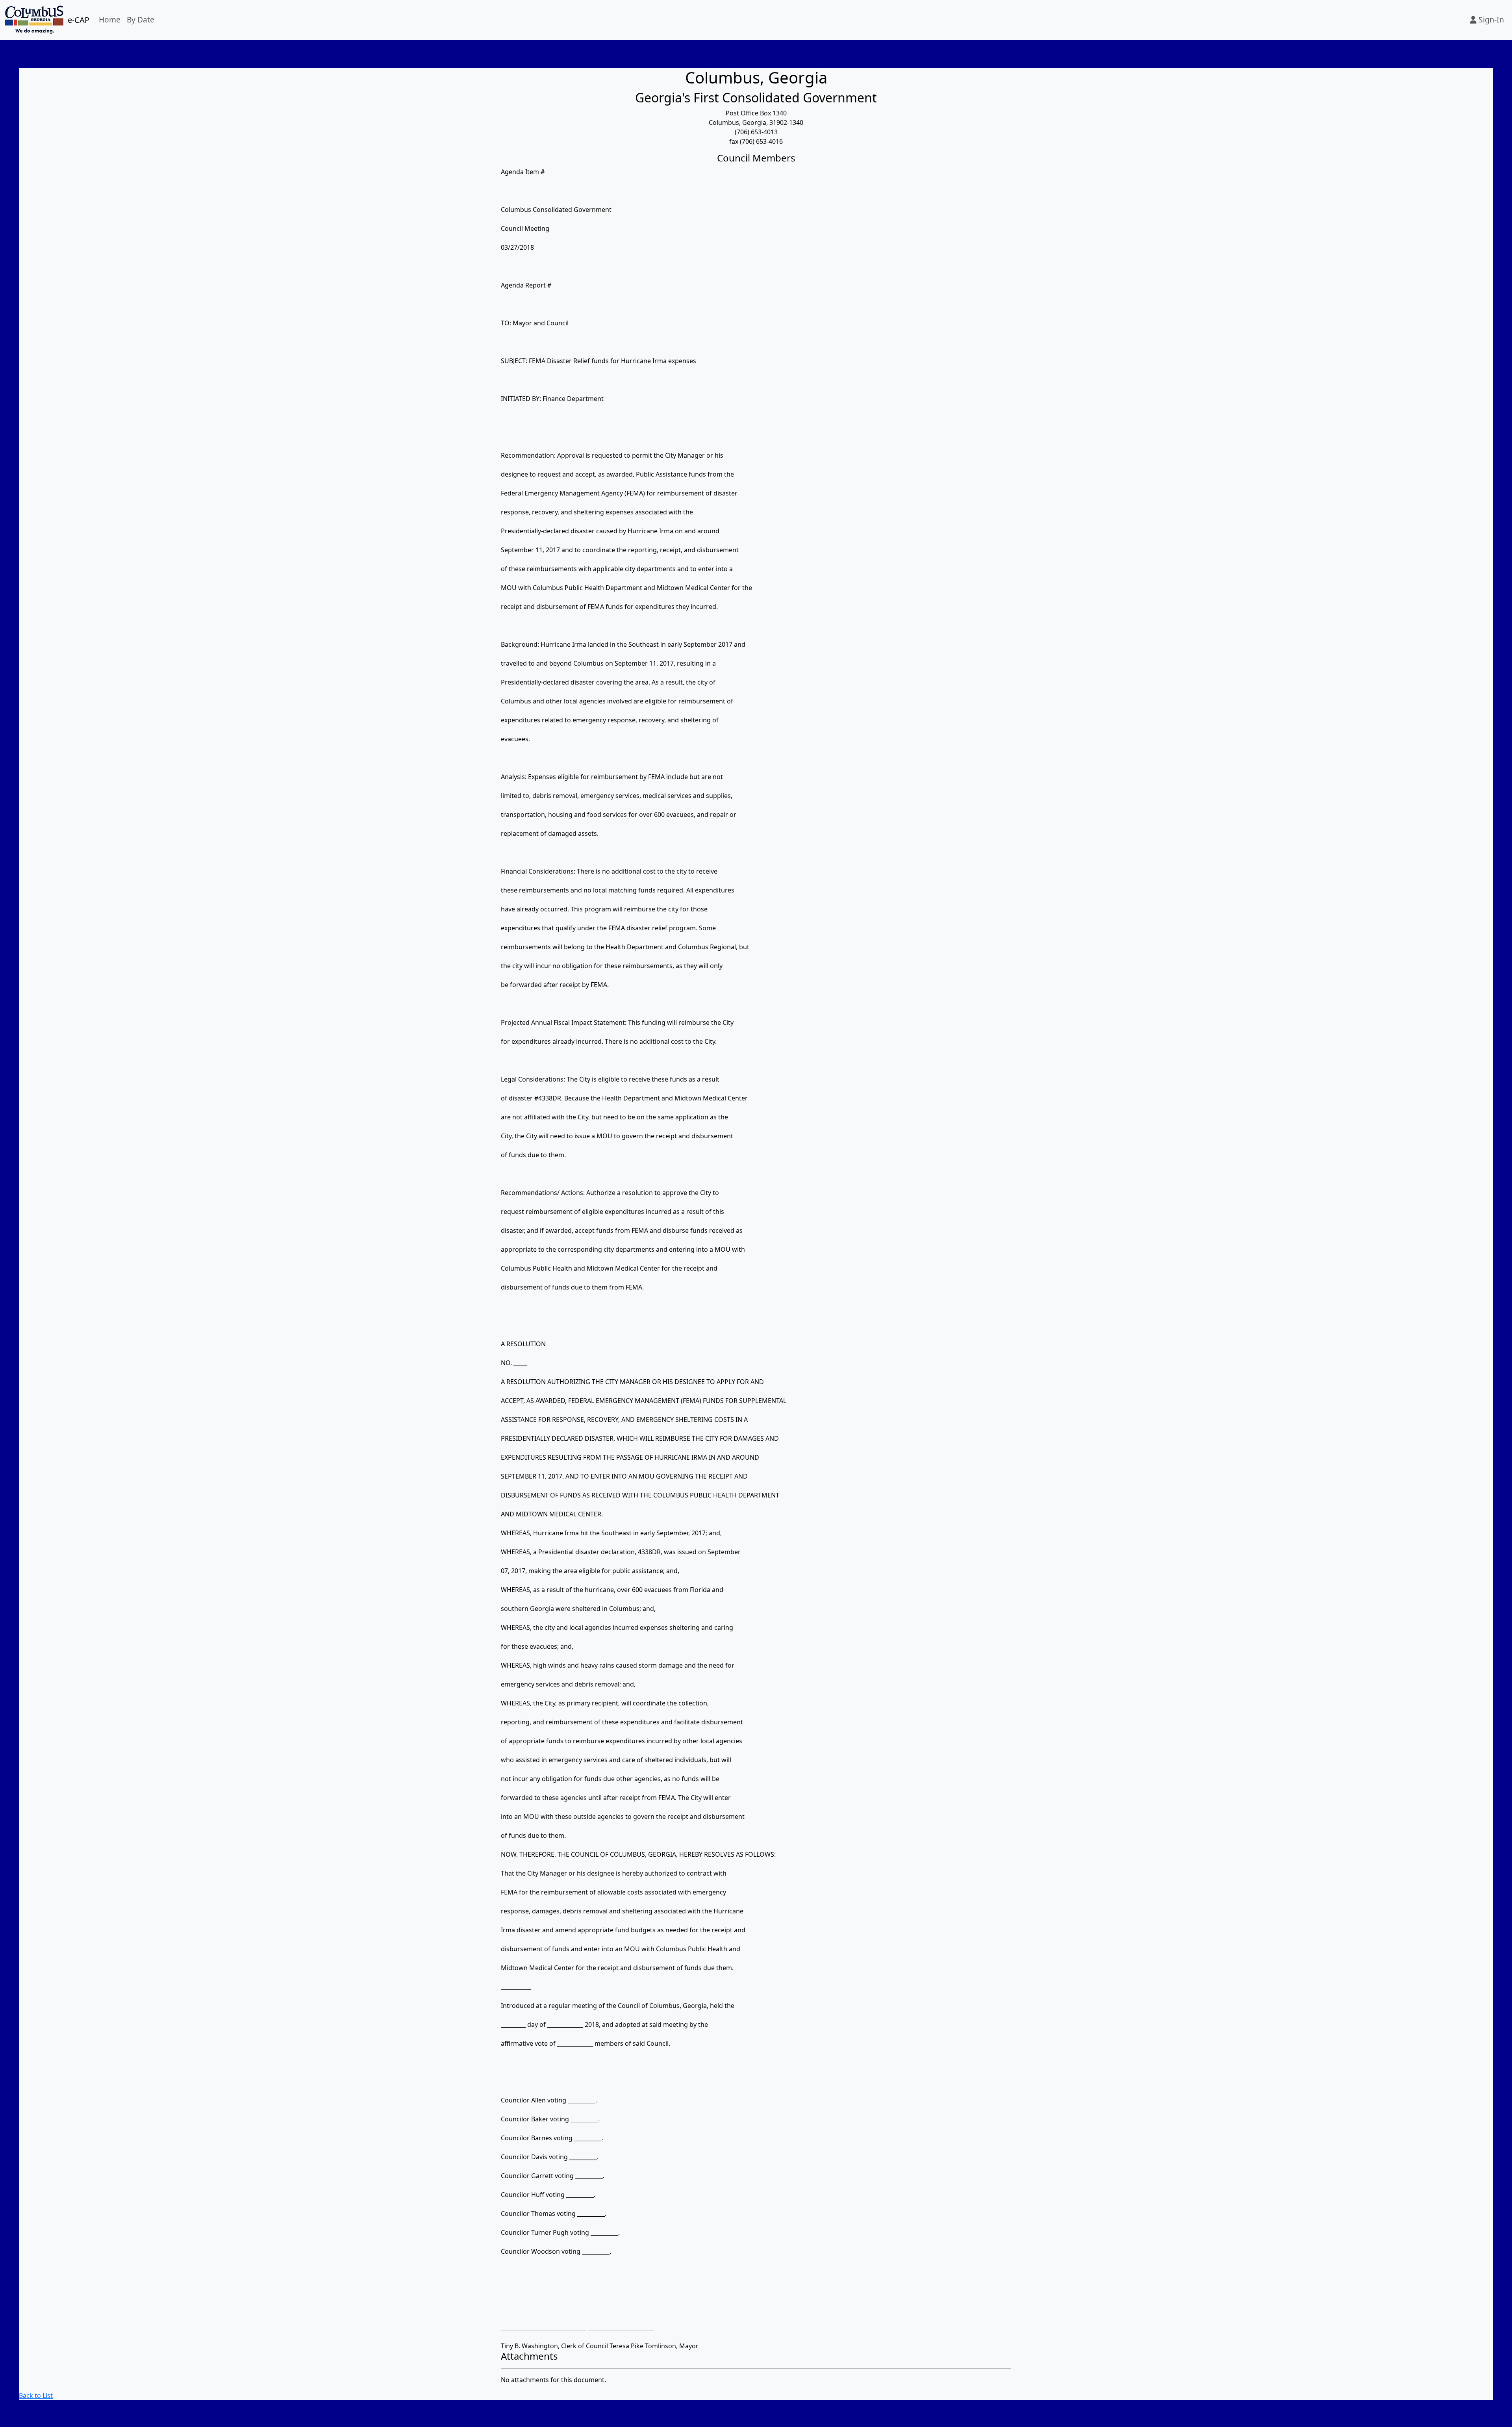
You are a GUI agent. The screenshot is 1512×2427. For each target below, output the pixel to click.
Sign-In (1490, 19)
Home (110, 19)
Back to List (36, 2395)
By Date (141, 19)
